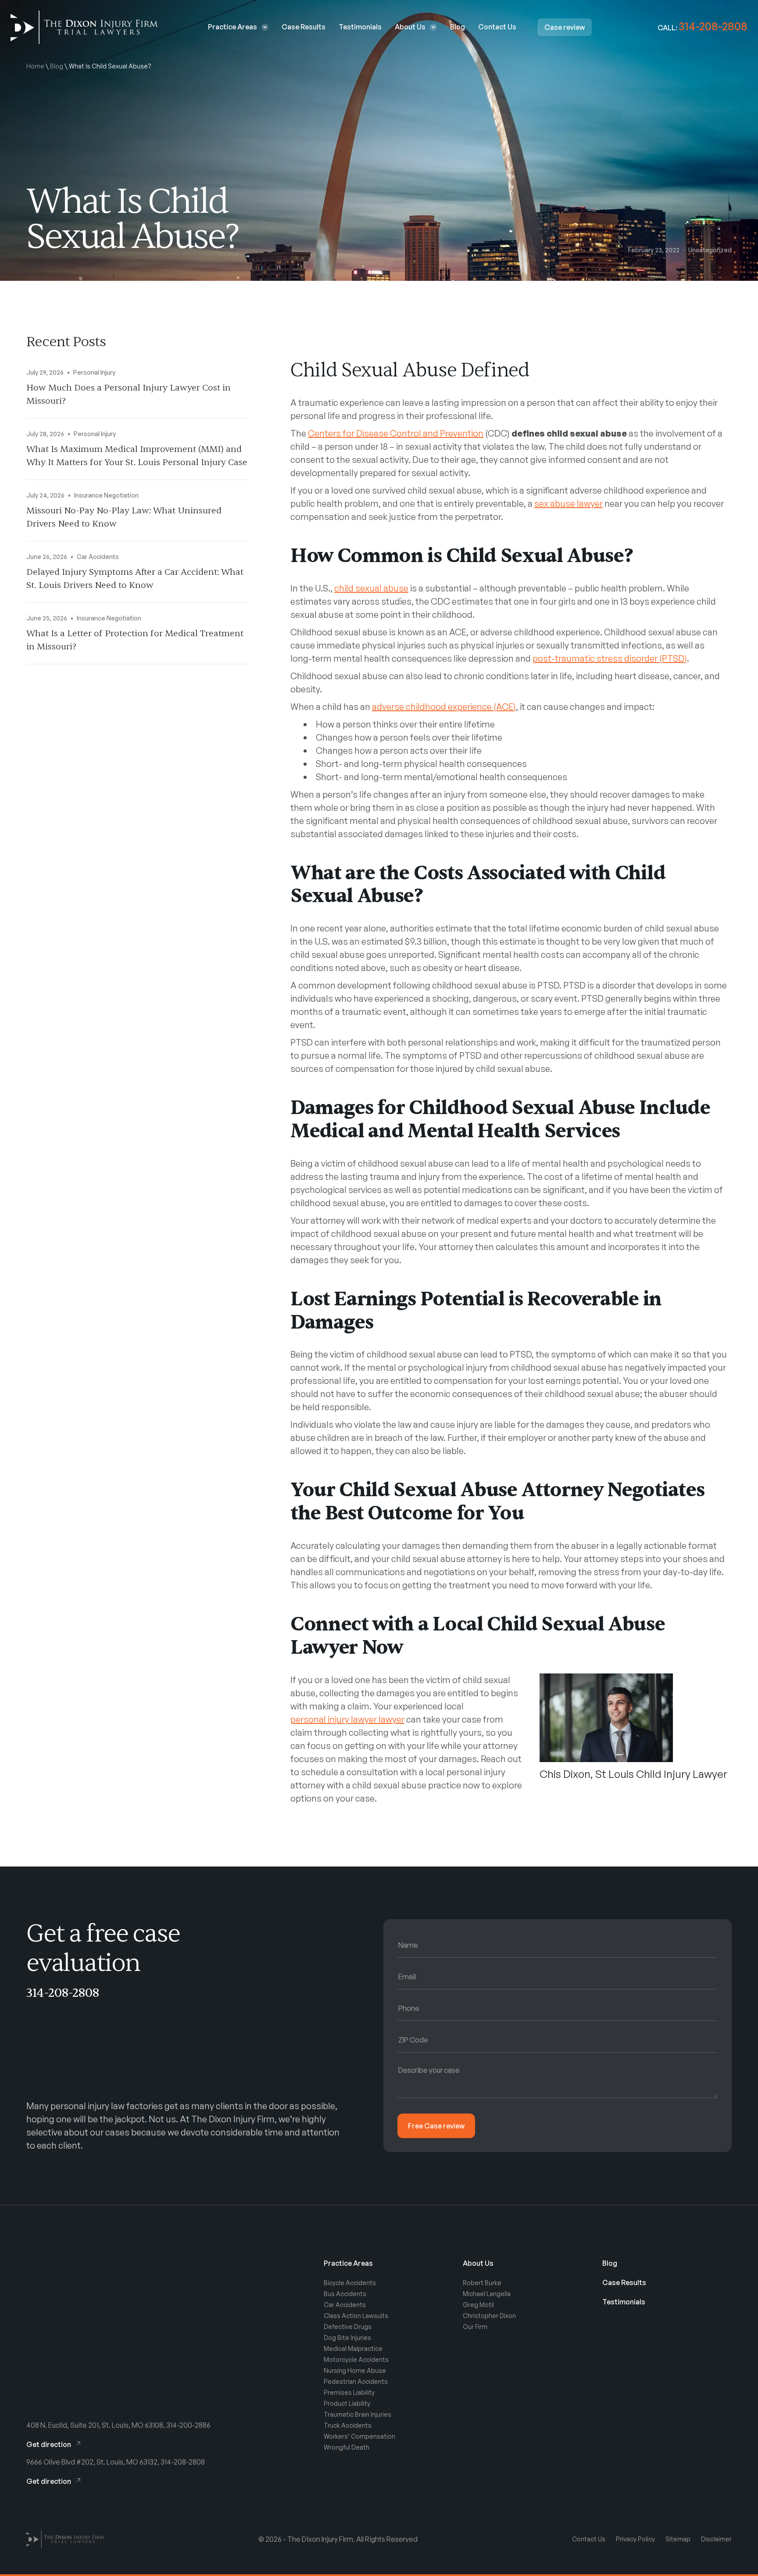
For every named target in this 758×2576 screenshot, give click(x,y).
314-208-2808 (63, 1993)
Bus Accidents (345, 2294)
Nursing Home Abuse (355, 2370)
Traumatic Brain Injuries (358, 2414)
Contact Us (497, 27)
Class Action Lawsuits (356, 2316)
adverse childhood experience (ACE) (444, 707)
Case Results (304, 27)
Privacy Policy (635, 2539)
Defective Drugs (348, 2327)
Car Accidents (345, 2305)
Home (35, 66)
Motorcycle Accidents (356, 2359)
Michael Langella (487, 2294)
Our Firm (475, 2327)
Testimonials (360, 27)
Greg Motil (478, 2305)
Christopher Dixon (489, 2316)
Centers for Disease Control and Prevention (396, 433)
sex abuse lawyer (568, 503)
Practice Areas (232, 27)
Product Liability (347, 2403)
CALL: (703, 28)
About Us (410, 27)
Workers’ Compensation (359, 2436)
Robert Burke (482, 2283)
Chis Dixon (565, 1774)
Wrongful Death (347, 2447)
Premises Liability (349, 2392)
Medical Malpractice (353, 2348)
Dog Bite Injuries (347, 2338)
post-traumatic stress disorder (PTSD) (610, 658)
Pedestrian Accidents (356, 2381)
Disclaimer (716, 2539)
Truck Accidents (348, 2425)
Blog (458, 27)
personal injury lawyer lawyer (347, 1719)
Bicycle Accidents (350, 2283)
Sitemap (678, 2539)
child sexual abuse (371, 588)
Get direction (49, 2444)
